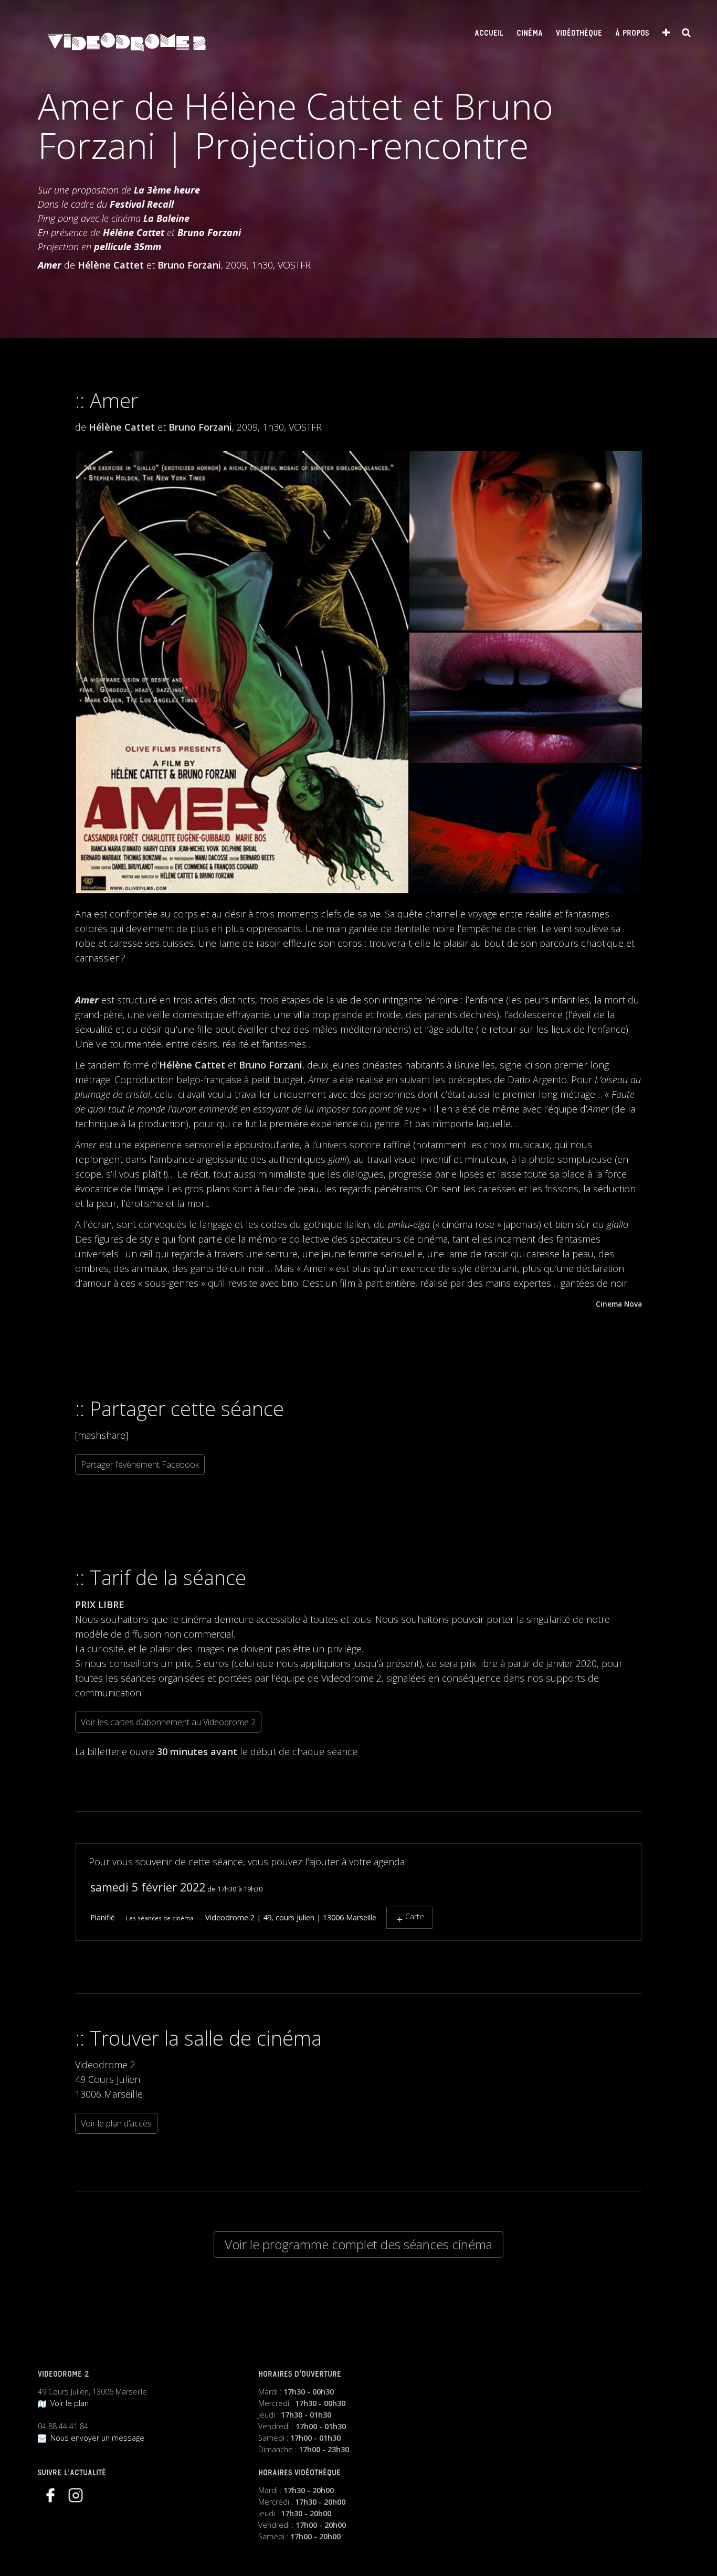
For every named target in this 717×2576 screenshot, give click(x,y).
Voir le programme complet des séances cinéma (358, 2244)
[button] (242, 672)
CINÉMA (530, 34)
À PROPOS (632, 34)
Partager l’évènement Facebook (140, 1465)
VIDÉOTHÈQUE (579, 34)
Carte (415, 1916)
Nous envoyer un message (95, 2438)
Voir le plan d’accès (116, 2123)
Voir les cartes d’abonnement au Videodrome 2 (168, 1722)
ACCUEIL (489, 34)
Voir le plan (67, 2403)
